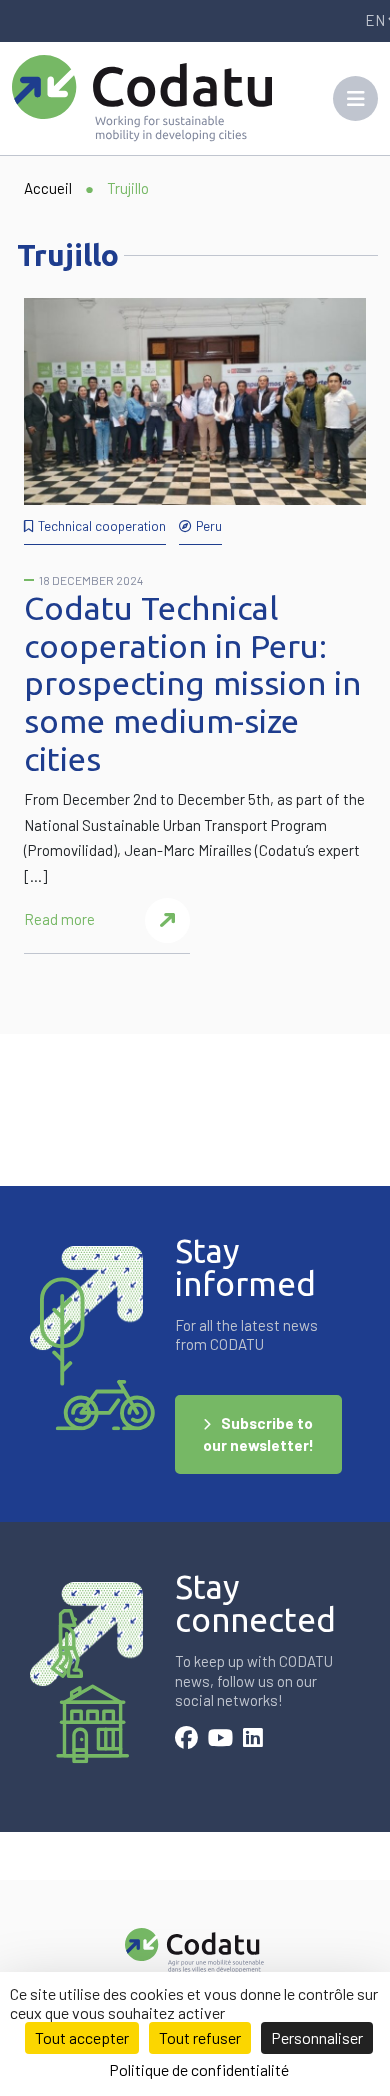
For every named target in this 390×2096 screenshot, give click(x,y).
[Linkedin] (253, 1740)
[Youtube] (220, 1740)
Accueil (48, 188)
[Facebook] (186, 1740)
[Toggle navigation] (355, 98)
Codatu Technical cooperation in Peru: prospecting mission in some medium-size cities (192, 683)
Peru (209, 525)
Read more (59, 919)
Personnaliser (317, 2037)
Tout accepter (82, 2037)
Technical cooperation (102, 525)
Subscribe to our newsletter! (258, 1434)
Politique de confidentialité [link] (199, 2069)
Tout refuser (200, 2037)
